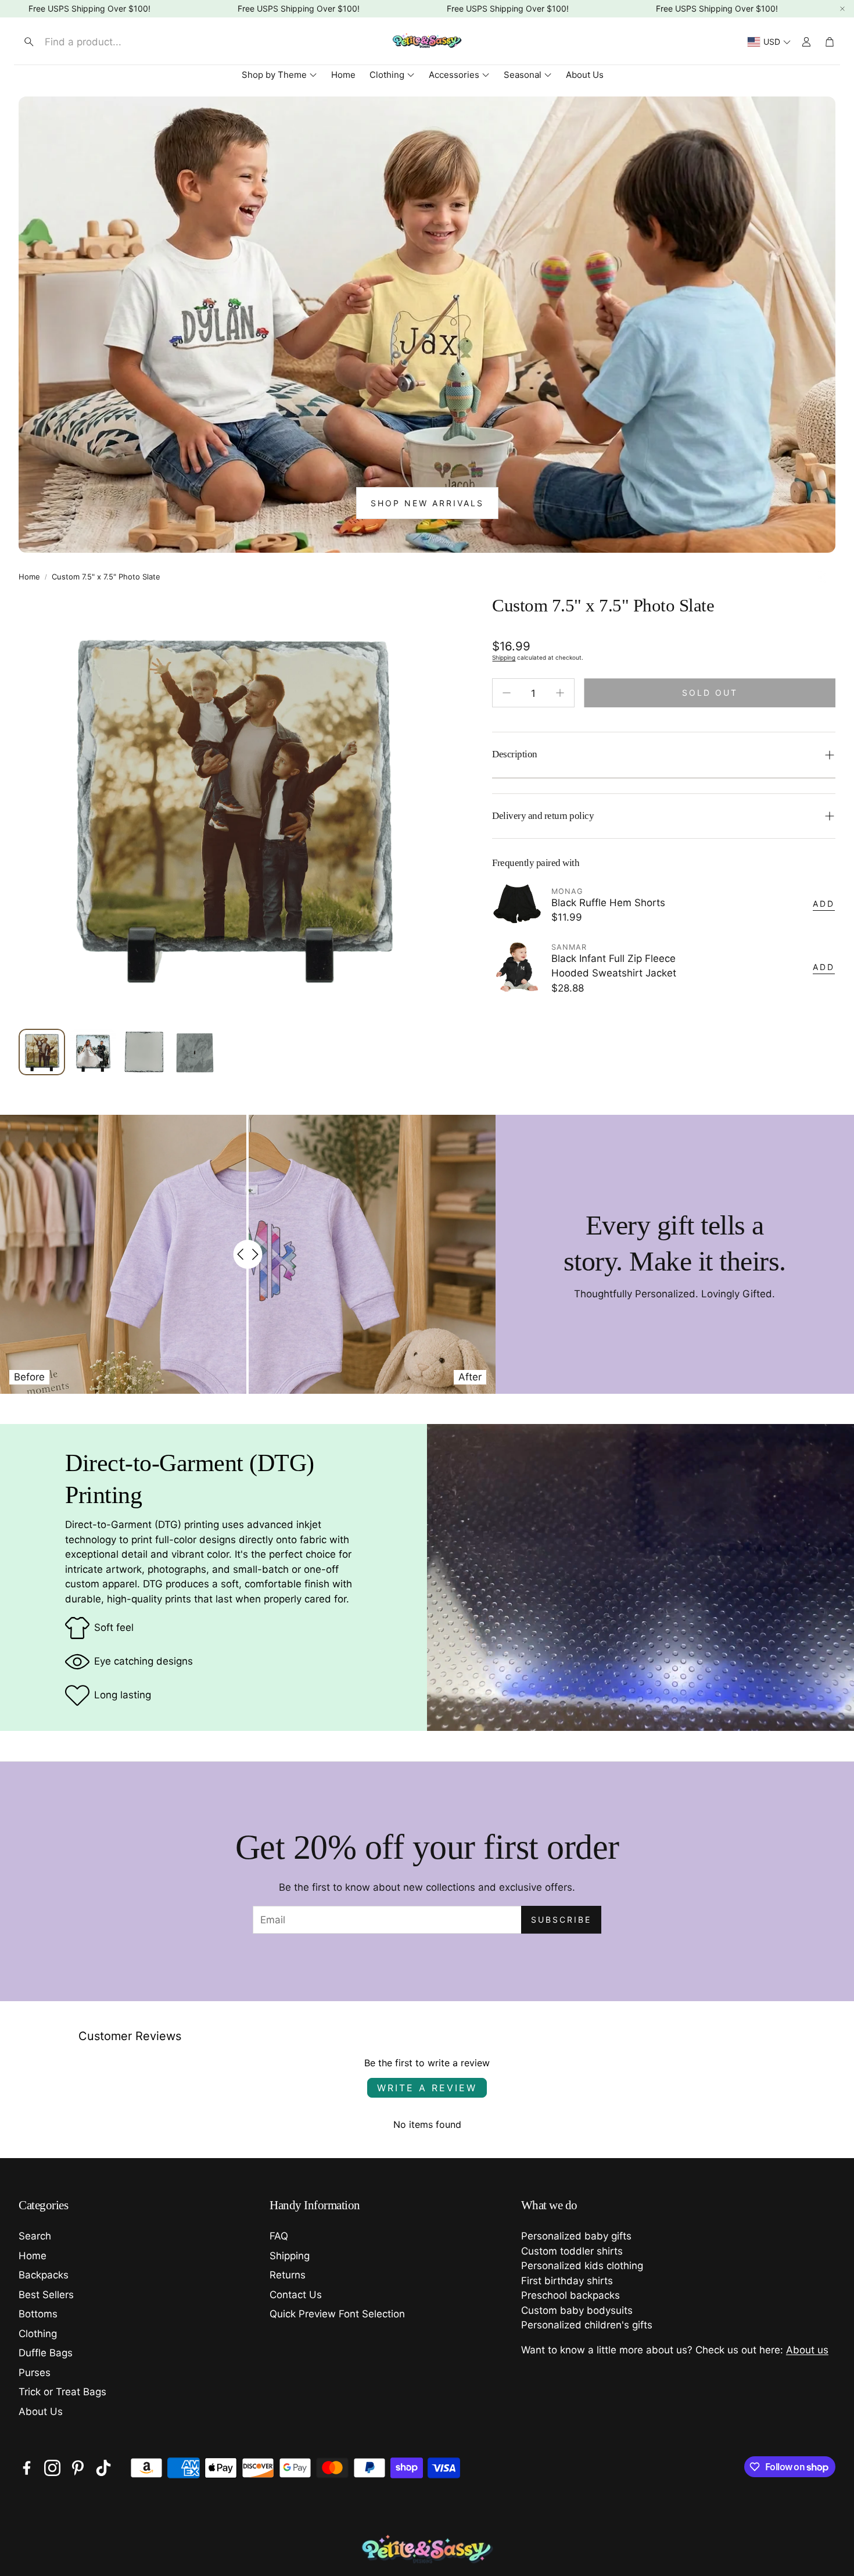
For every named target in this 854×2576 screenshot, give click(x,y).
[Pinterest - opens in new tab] (78, 2468)
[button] (114, 42)
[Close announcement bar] (842, 9)
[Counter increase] (560, 693)
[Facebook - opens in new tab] (27, 2468)
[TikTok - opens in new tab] (103, 2468)
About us (807, 2350)
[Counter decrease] (507, 693)
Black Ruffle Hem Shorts (608, 903)
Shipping (504, 657)
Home (29, 577)
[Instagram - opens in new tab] (52, 2468)
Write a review (427, 2088)
